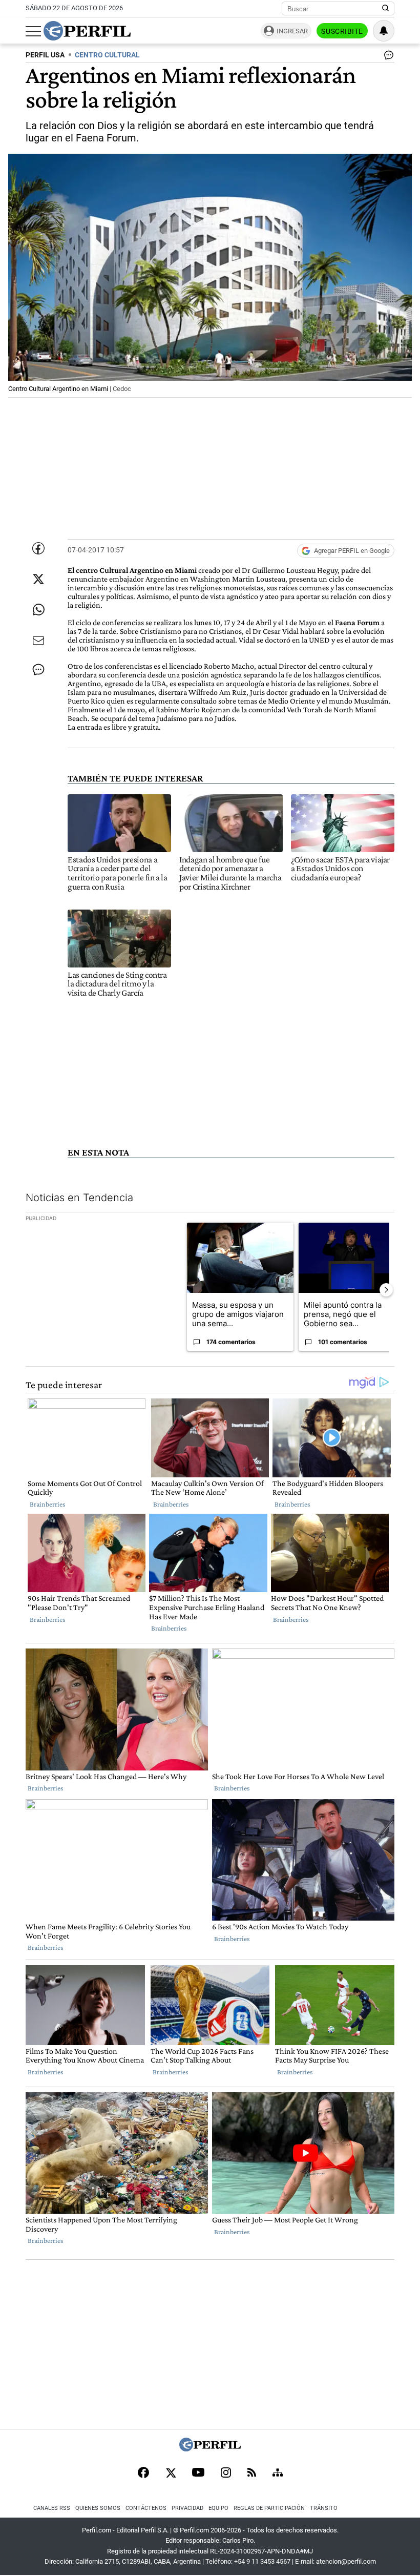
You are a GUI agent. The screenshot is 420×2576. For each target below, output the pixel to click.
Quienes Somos (98, 2508)
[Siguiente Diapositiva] (386, 1290)
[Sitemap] (278, 2474)
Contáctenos (146, 2508)
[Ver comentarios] (387, 57)
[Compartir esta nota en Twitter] (38, 579)
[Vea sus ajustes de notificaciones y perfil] (384, 31)
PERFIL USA (45, 55)
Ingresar (292, 31)
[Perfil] (210, 2449)
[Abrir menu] (33, 31)
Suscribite (342, 31)
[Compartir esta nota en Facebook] (38, 548)
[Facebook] (143, 2474)
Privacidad (187, 2508)
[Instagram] (226, 2474)
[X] (171, 2474)
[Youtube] (198, 2473)
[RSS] (252, 2473)
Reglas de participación (269, 2508)
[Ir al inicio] (87, 31)
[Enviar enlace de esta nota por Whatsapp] (38, 610)
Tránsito (324, 2508)
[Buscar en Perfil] (386, 9)
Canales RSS (52, 2508)
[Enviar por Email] (38, 641)
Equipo (218, 2508)
